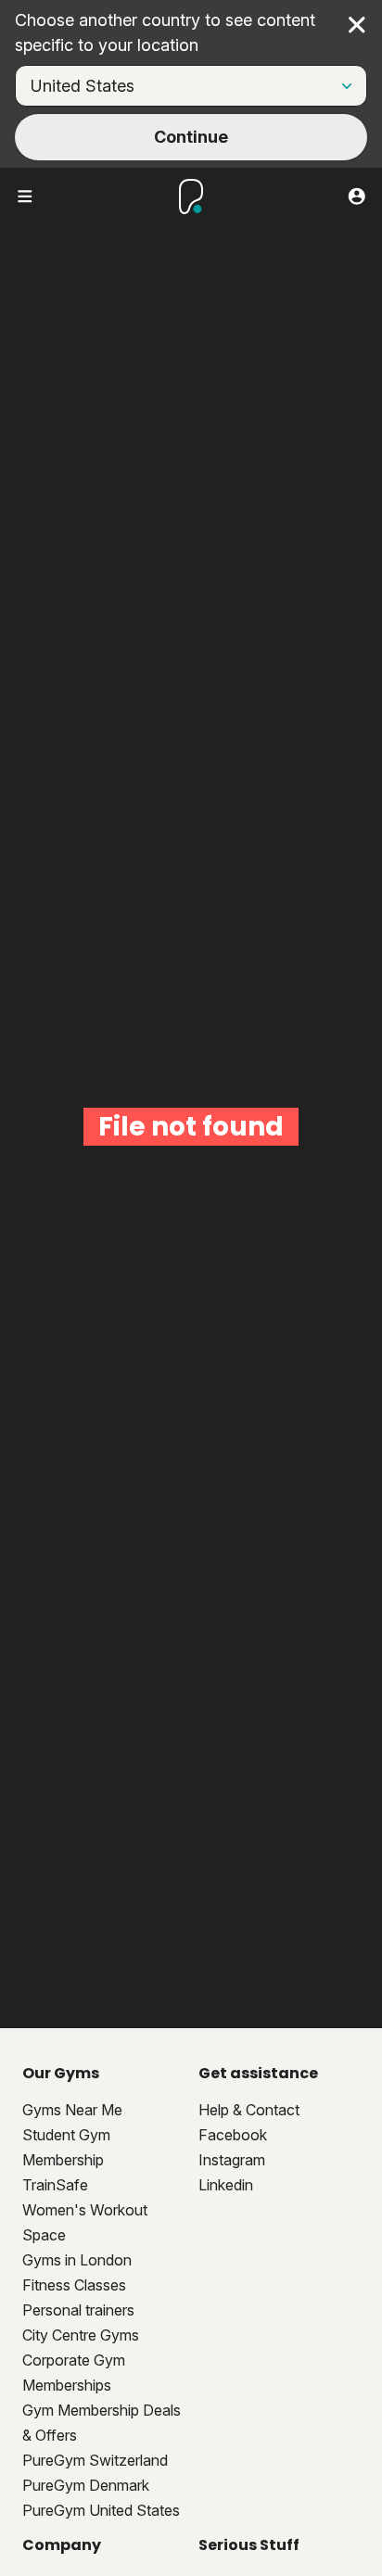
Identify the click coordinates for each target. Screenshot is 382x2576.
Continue (191, 137)
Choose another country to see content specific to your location (165, 32)
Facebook (233, 2135)
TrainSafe (55, 2185)
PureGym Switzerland (95, 2460)
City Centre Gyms (81, 2335)
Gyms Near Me (72, 2110)
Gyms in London (77, 2260)
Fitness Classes (74, 2285)
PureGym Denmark (86, 2485)
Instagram (232, 2160)
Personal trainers (78, 2310)
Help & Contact (249, 2110)
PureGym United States (101, 2510)
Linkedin (226, 2185)
